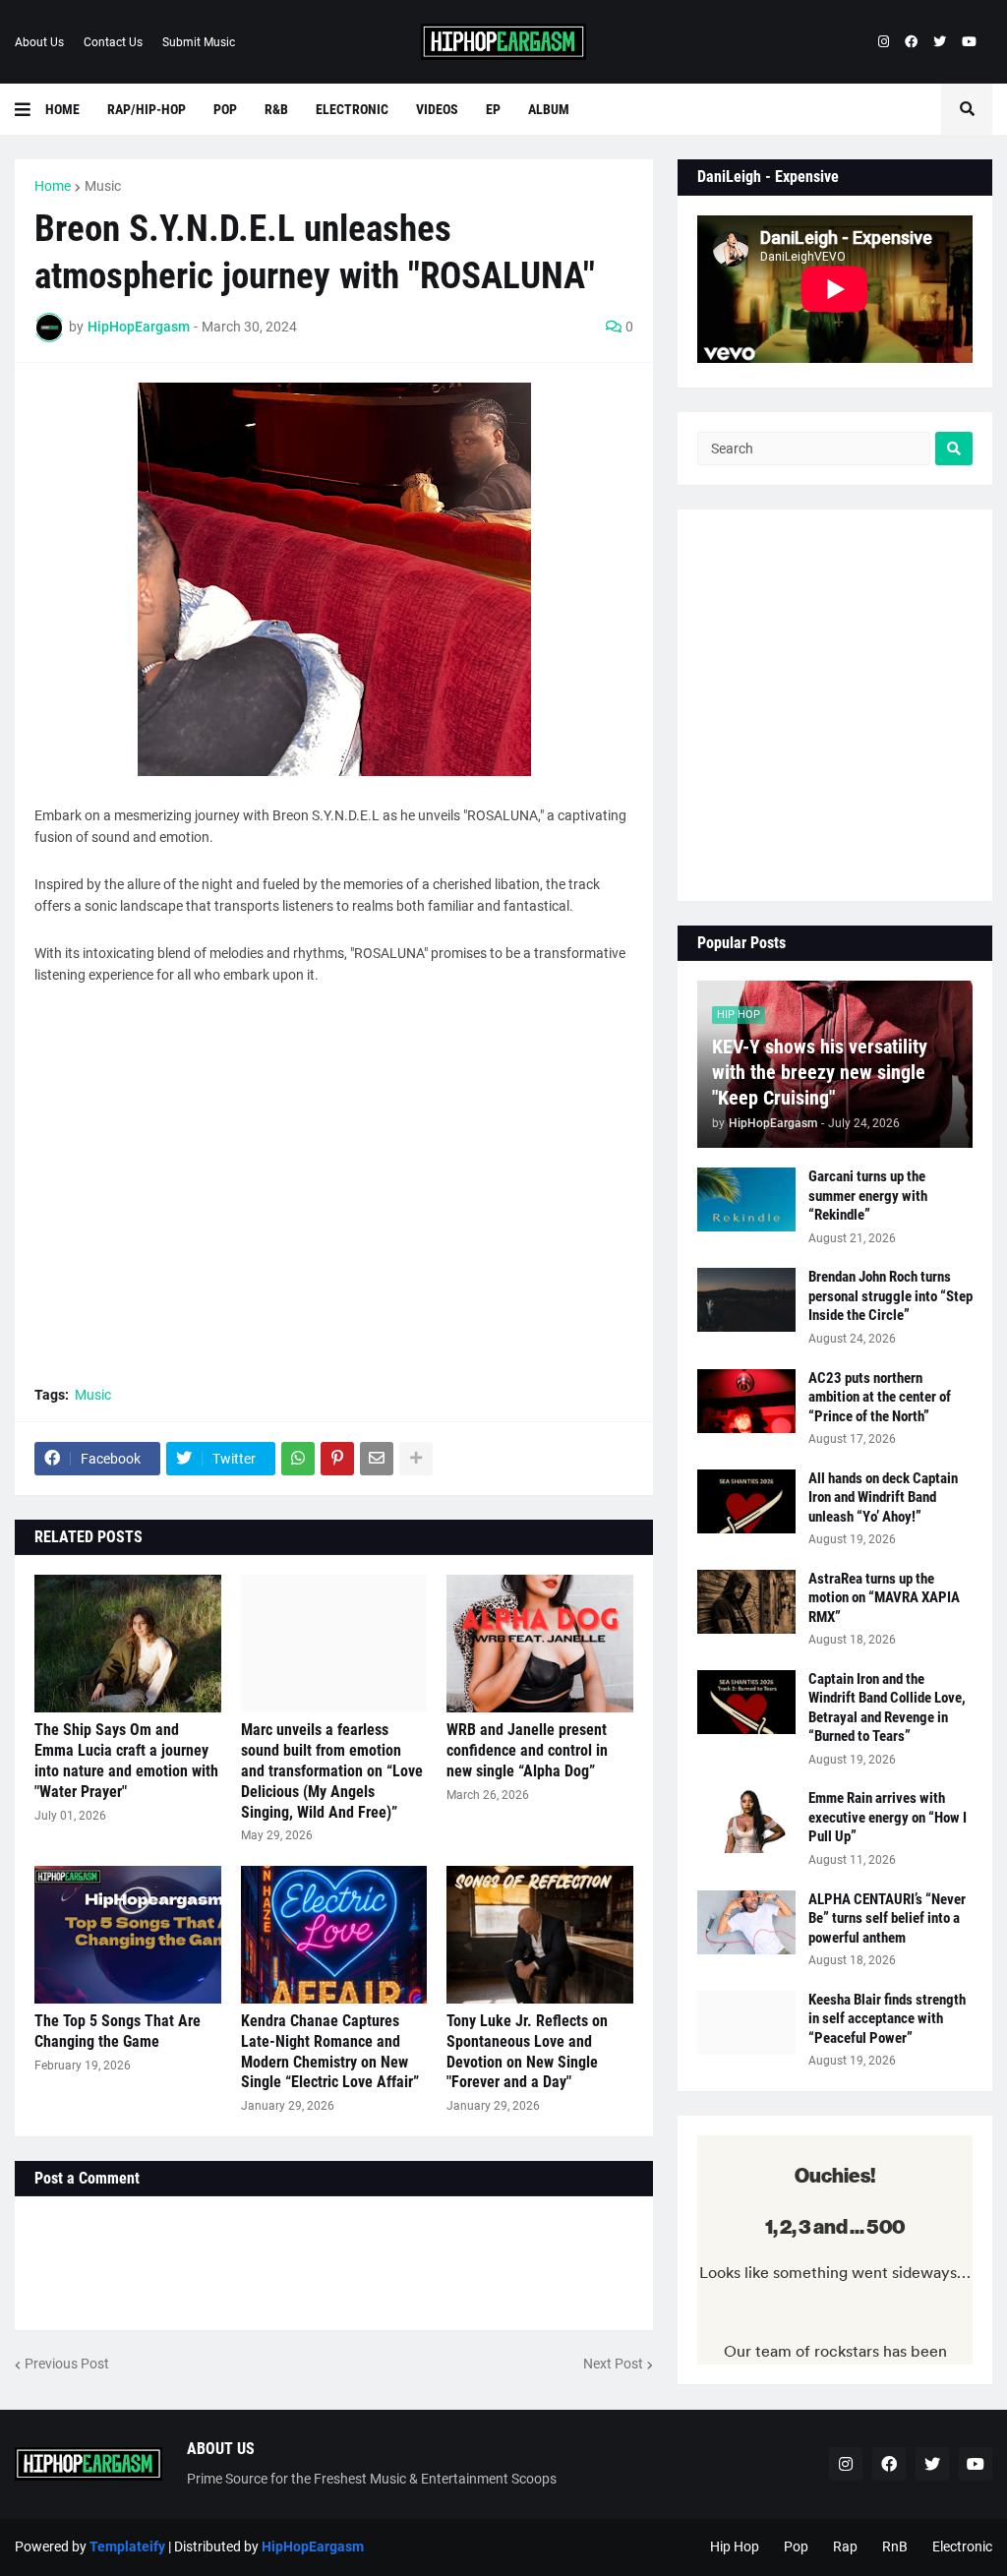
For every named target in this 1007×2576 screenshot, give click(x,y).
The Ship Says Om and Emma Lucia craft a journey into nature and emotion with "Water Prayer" (126, 1760)
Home (53, 186)
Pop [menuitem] (225, 109)
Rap (845, 2546)
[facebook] (911, 42)
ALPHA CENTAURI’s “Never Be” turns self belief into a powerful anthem (887, 1918)
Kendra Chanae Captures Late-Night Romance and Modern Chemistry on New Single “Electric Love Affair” (330, 2051)
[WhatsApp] (298, 1459)
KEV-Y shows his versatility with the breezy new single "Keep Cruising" (820, 1072)
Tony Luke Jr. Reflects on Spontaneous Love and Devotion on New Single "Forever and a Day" (527, 2051)
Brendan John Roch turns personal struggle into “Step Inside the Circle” (890, 1296)
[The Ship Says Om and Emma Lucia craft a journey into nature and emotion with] (128, 1644)
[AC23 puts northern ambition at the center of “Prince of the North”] (746, 1401)
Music (103, 186)
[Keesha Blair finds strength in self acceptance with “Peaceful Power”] (746, 2023)
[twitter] (940, 42)
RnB (895, 2546)
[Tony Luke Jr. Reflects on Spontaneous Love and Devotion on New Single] (540, 1935)
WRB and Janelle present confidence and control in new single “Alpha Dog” (527, 1750)
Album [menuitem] (549, 109)
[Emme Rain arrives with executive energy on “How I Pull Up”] (746, 1821)
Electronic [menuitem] (352, 109)
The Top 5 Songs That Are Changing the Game (118, 2031)
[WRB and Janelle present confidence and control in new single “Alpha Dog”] (540, 1644)
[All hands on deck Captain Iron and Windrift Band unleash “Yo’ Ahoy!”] (746, 1501)
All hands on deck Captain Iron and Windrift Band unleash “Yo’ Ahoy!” (883, 1498)
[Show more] (416, 1459)
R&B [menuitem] (276, 109)
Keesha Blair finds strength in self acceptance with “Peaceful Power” (887, 2019)
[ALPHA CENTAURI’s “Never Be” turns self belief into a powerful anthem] (746, 1922)
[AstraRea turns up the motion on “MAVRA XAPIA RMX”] (746, 1602)
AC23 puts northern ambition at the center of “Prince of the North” (880, 1397)
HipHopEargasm (313, 2546)
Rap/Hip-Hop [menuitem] (147, 109)
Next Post (613, 2364)
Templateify (127, 2546)
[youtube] (969, 42)
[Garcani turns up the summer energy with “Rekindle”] (746, 1199)
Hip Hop (735, 2546)
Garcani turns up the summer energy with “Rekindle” (868, 1196)
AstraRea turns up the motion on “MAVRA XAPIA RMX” (884, 1598)
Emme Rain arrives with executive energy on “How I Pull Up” (888, 1817)
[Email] (377, 1459)
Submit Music (199, 42)
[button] (30, 109)
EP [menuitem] (493, 109)
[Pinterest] (337, 1459)
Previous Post (67, 2364)
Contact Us (113, 42)
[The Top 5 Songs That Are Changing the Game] (128, 1935)
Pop (796, 2546)
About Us (39, 42)
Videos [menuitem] (437, 109)
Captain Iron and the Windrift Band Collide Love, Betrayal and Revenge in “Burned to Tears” (887, 1708)
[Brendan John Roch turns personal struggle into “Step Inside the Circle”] (746, 1300)
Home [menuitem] (62, 109)
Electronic (962, 2546)
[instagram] (884, 42)
